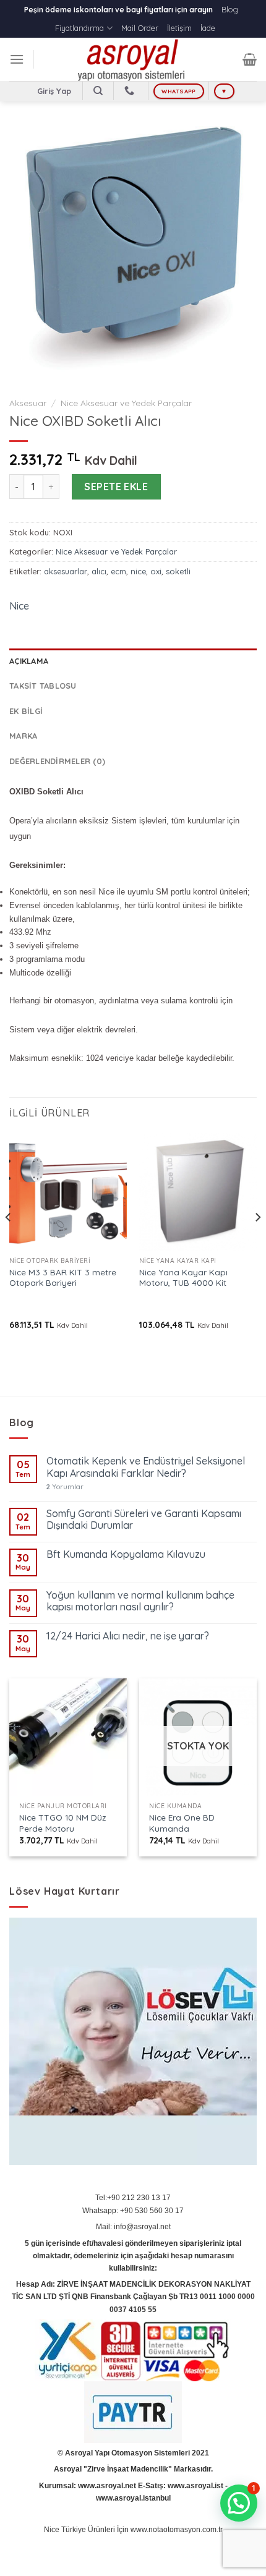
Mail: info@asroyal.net (133, 2227)
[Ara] (98, 91)
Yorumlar (65, 1487)
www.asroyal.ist (195, 2486)
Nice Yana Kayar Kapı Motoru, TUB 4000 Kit (183, 1277)
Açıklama (29, 661)
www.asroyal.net (107, 2486)
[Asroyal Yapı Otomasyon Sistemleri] (133, 59)
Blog (230, 9)
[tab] (133, 661)
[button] (239, 2503)
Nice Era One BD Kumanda (182, 1823)
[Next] (257, 1242)
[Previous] (9, 1242)
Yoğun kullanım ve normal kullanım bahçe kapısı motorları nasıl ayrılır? (140, 1601)
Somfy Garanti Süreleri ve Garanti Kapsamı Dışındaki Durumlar (144, 1520)
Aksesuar (28, 403)
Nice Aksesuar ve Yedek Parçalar (126, 403)
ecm (118, 571)
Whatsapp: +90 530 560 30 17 (133, 2211)
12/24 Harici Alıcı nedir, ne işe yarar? (128, 1636)
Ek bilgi (26, 711)
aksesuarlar (66, 571)
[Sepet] (250, 59)
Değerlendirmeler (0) (57, 761)
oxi (156, 571)
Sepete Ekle (116, 487)
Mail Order (140, 28)
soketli (178, 571)
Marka (23, 736)
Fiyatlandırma (79, 28)
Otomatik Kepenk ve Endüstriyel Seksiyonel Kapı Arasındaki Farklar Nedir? (146, 1467)
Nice (19, 606)
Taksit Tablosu (43, 686)
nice (138, 571)
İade (208, 28)
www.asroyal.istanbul (133, 2498)
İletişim (179, 28)
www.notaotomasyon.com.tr (177, 2530)
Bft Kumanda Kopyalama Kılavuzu (126, 1554)
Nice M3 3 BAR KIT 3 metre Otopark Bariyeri (63, 1277)
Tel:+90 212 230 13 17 (133, 2198)
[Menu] (17, 59)
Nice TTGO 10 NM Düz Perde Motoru (63, 1823)
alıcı (99, 571)
